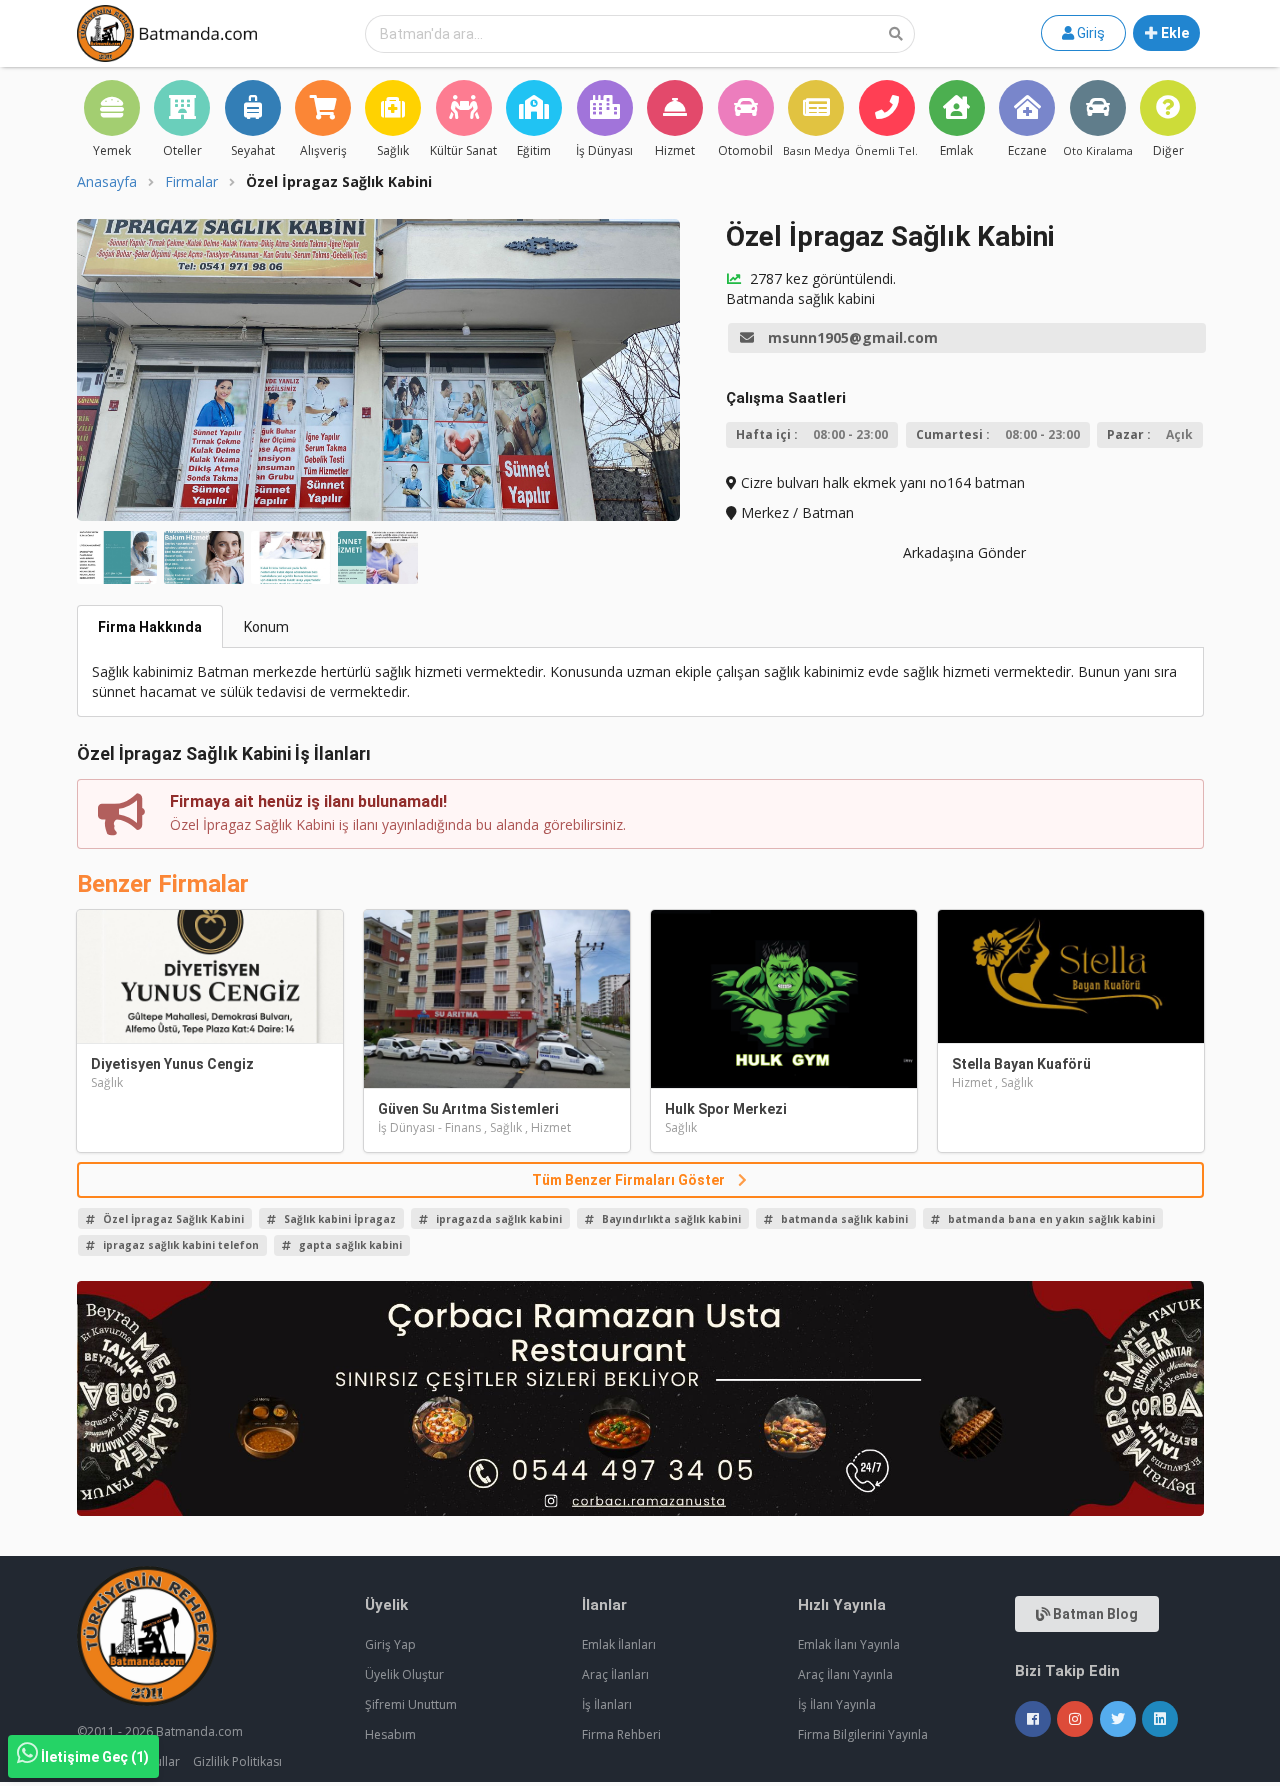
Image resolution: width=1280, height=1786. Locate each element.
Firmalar (191, 182)
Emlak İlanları (619, 1644)
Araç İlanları (615, 1674)
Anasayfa (107, 182)
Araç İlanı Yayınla (845, 1674)
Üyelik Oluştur (404, 1674)
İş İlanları (607, 1704)
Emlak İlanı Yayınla (849, 1644)
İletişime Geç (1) (95, 1757)
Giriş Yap (390, 1644)
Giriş (1089, 33)
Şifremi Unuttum (411, 1704)
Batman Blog (1094, 1614)
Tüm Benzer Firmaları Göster (630, 1180)
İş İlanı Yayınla (837, 1704)
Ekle (1173, 33)
